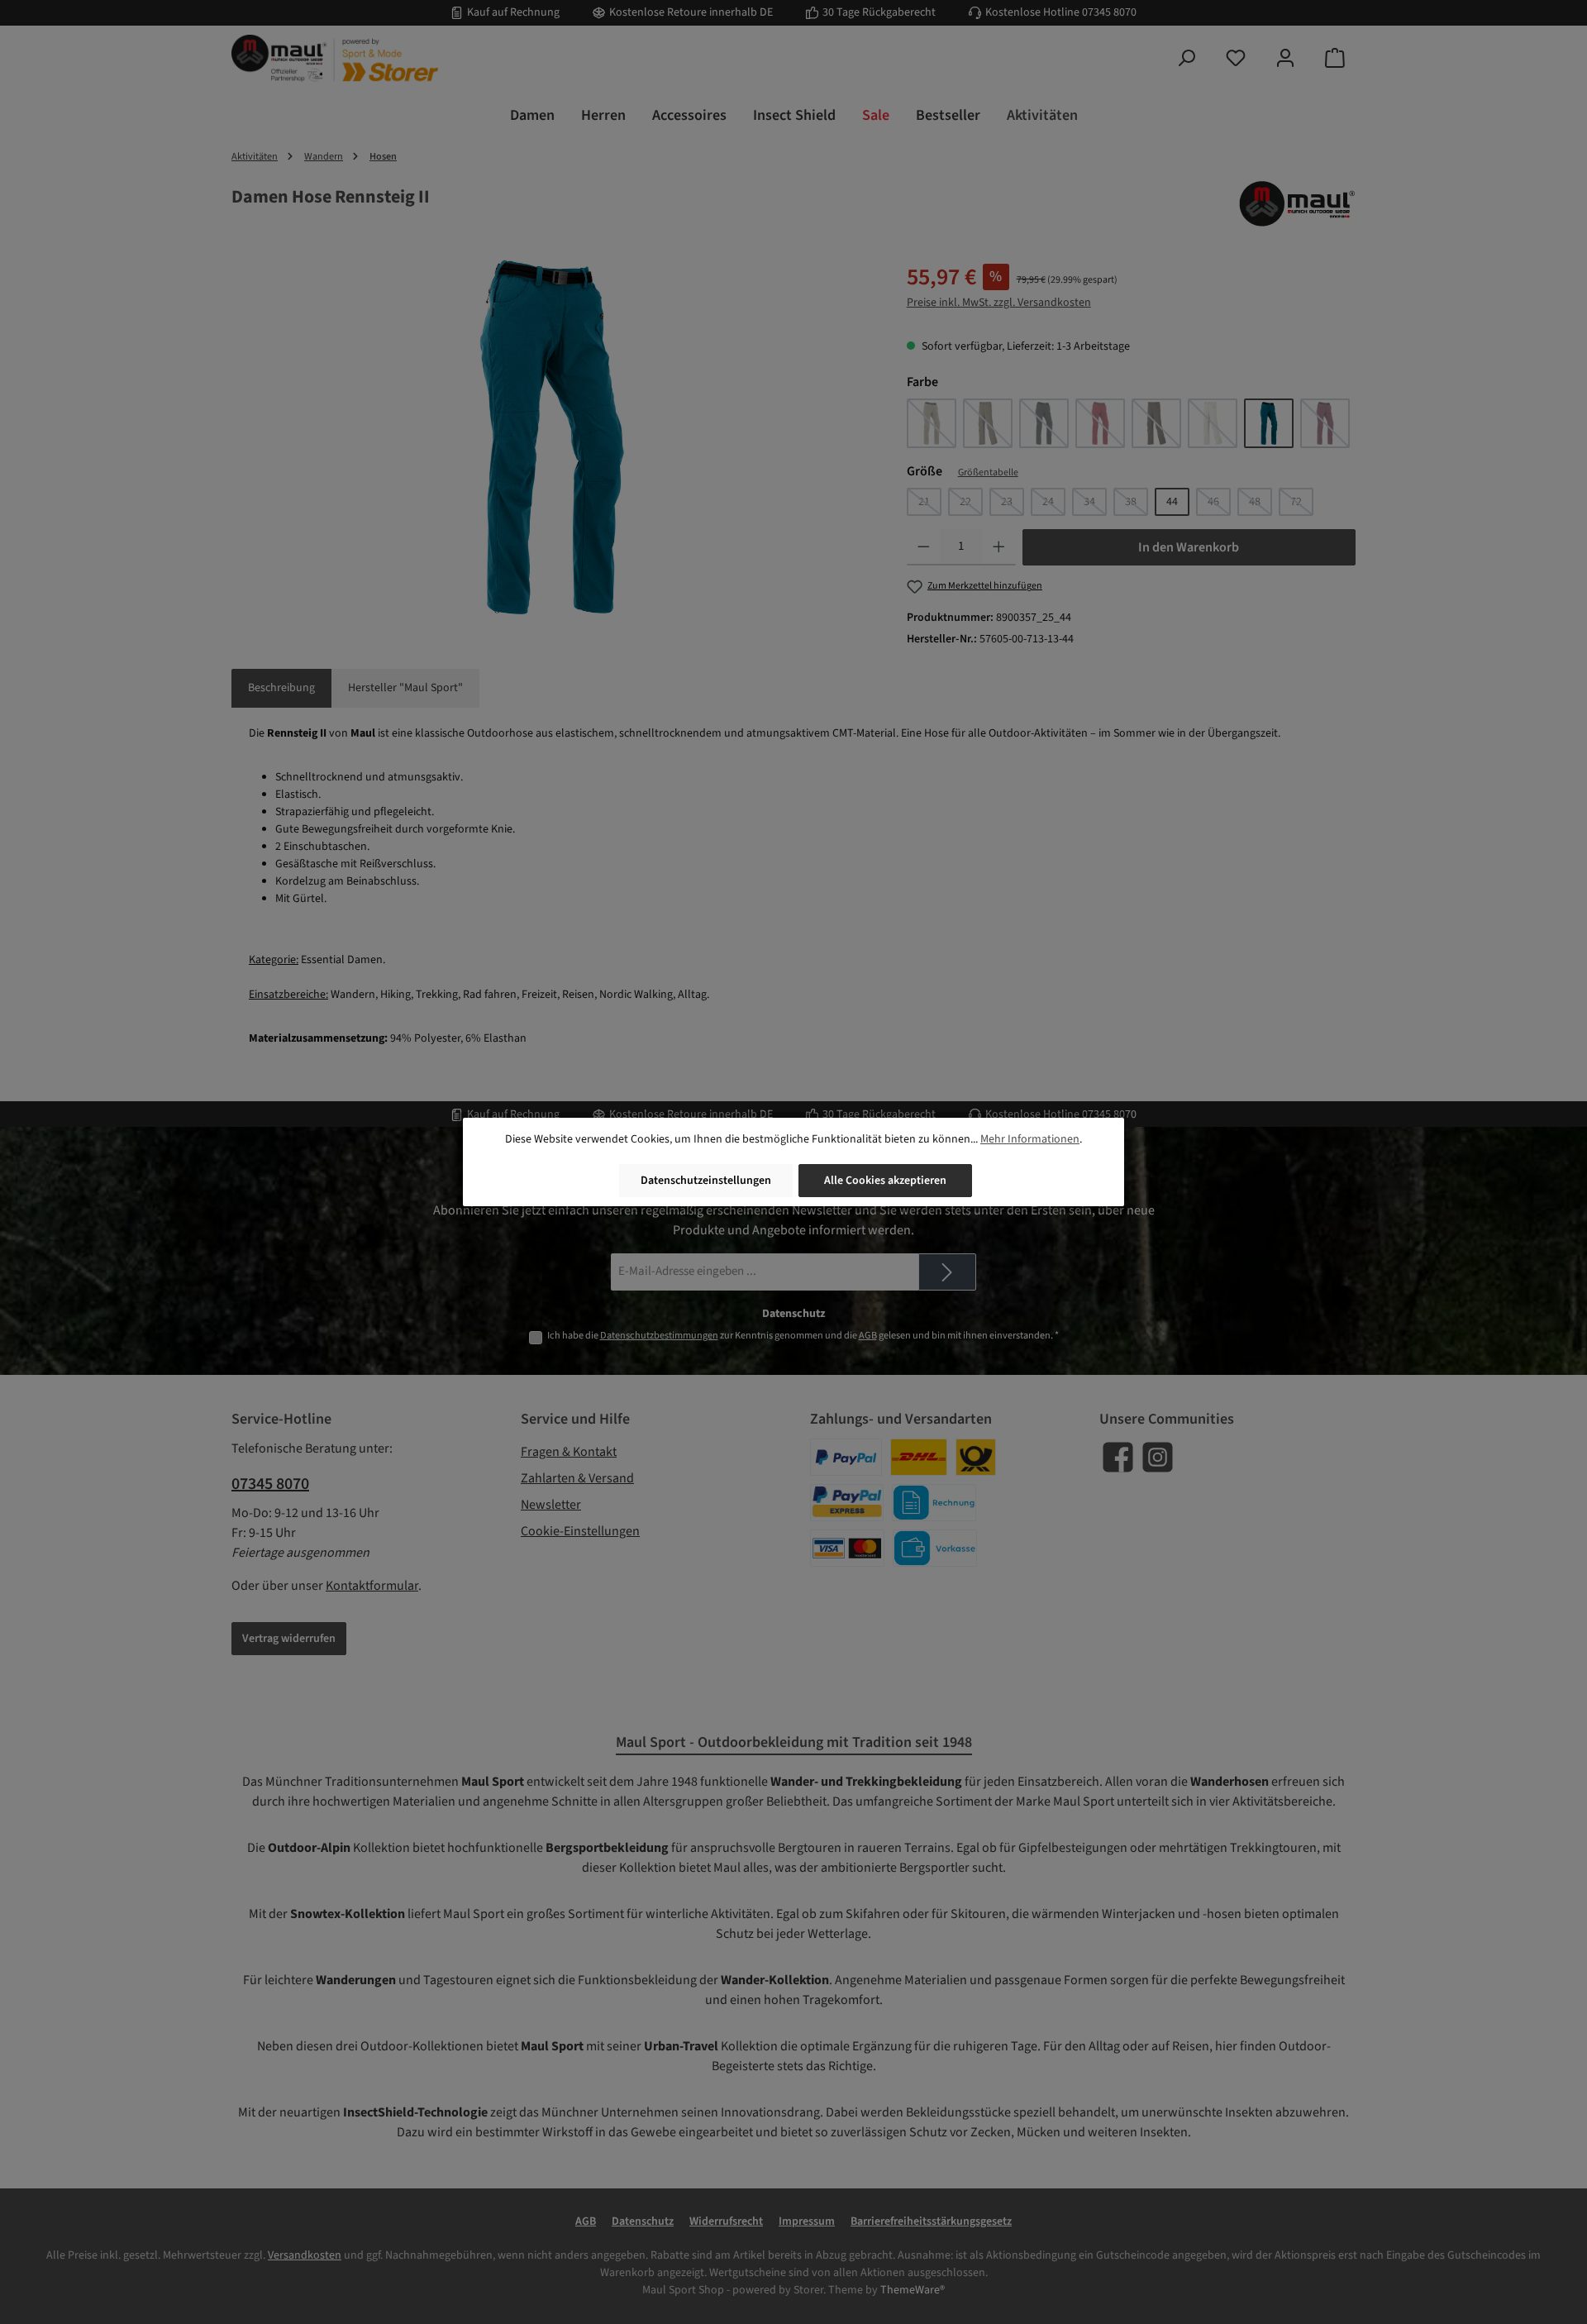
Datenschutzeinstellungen (706, 1181)
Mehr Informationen (1030, 1139)
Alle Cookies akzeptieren (885, 1181)
